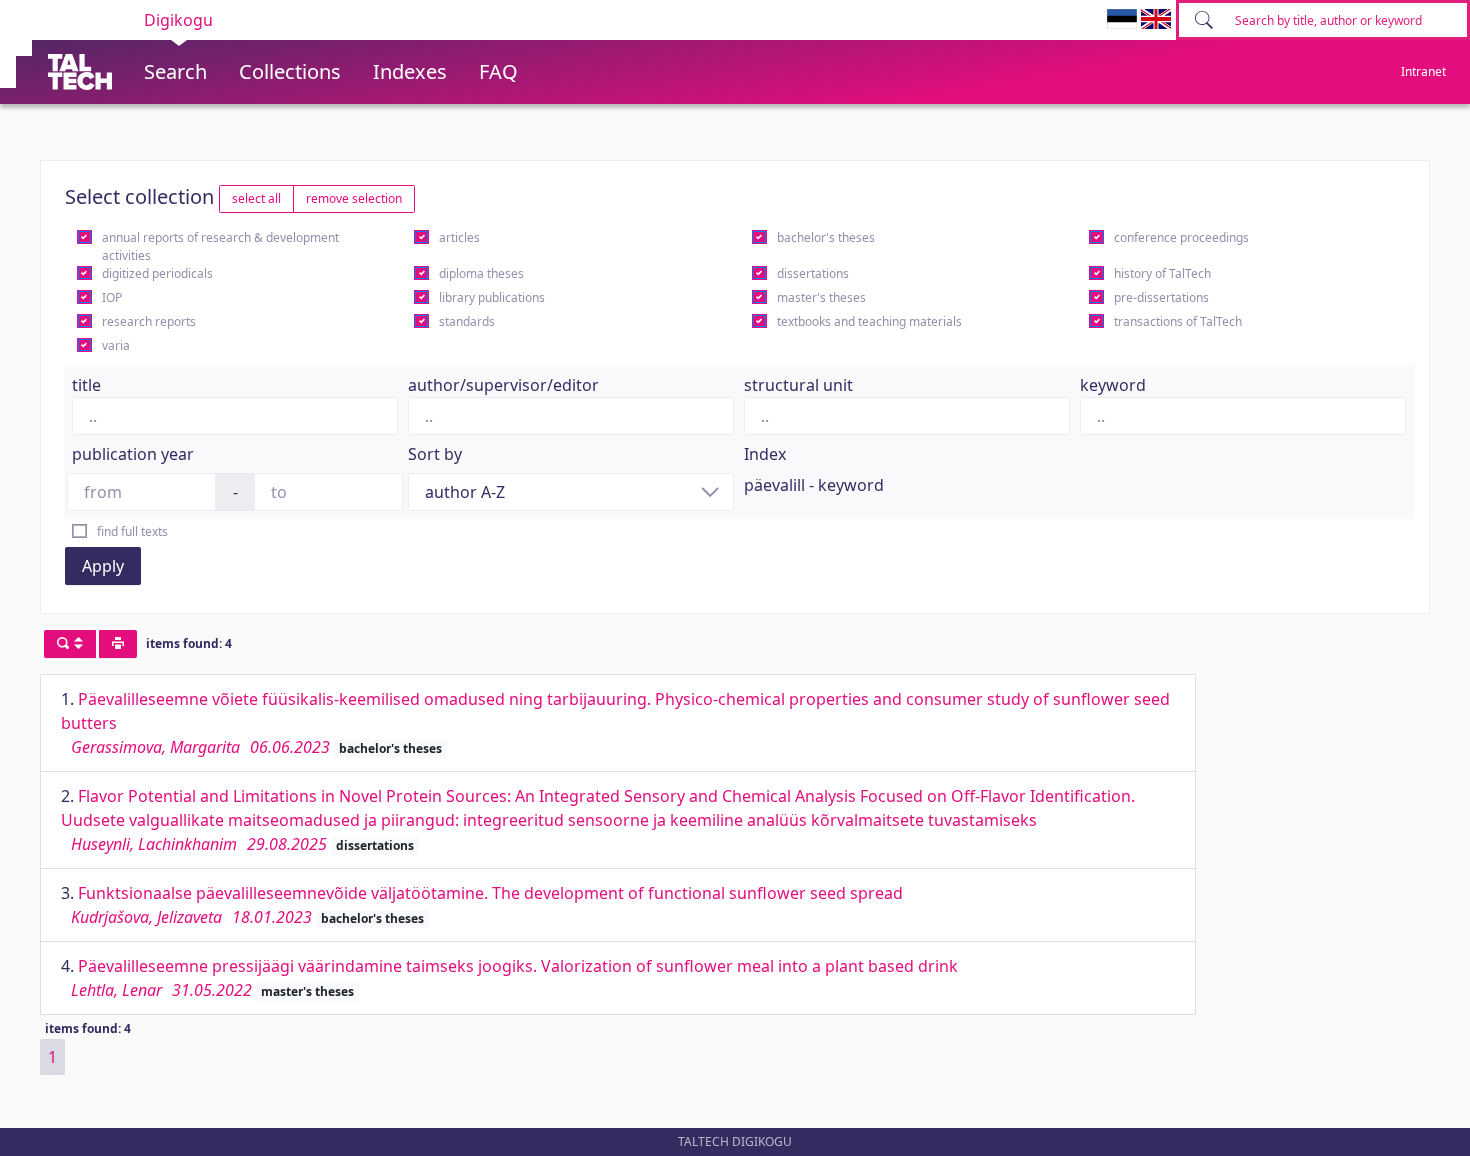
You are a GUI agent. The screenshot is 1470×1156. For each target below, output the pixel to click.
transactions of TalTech (1178, 321)
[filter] (70, 644)
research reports (149, 321)
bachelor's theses (826, 237)
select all (256, 198)
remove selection (354, 198)
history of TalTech (1162, 273)
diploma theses (481, 273)
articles (459, 237)
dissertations (813, 273)
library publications (492, 297)
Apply (103, 566)
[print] (118, 644)
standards (467, 321)
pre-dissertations (1161, 297)
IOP (112, 297)
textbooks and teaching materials (869, 321)
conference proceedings (1181, 237)
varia (116, 345)
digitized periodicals (157, 273)
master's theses (821, 297)
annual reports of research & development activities (220, 246)
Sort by (435, 454)
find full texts (132, 531)
